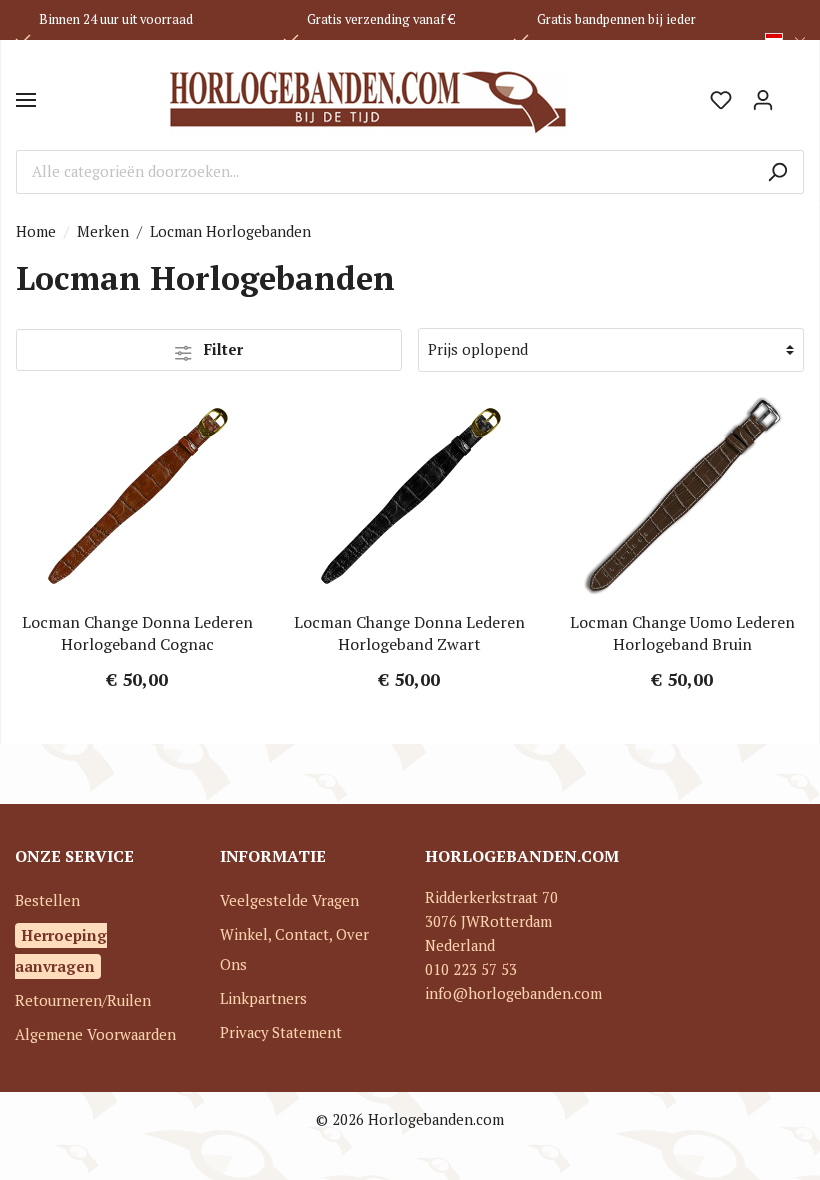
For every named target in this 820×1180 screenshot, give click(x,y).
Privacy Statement (281, 1032)
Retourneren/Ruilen (83, 1000)
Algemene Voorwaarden (95, 1034)
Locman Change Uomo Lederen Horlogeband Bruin (682, 633)
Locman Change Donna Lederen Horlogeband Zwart (409, 633)
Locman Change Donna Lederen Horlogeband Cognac (137, 633)
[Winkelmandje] (794, 93)
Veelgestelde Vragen (289, 900)
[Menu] (26, 100)
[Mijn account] (763, 100)
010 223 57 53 (471, 969)
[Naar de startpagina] (368, 100)
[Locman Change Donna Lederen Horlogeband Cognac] (137, 496)
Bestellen (47, 900)
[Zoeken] (777, 172)
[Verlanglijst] (721, 100)
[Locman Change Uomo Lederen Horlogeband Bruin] (682, 496)
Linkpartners (263, 998)
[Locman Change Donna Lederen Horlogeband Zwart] (410, 496)
